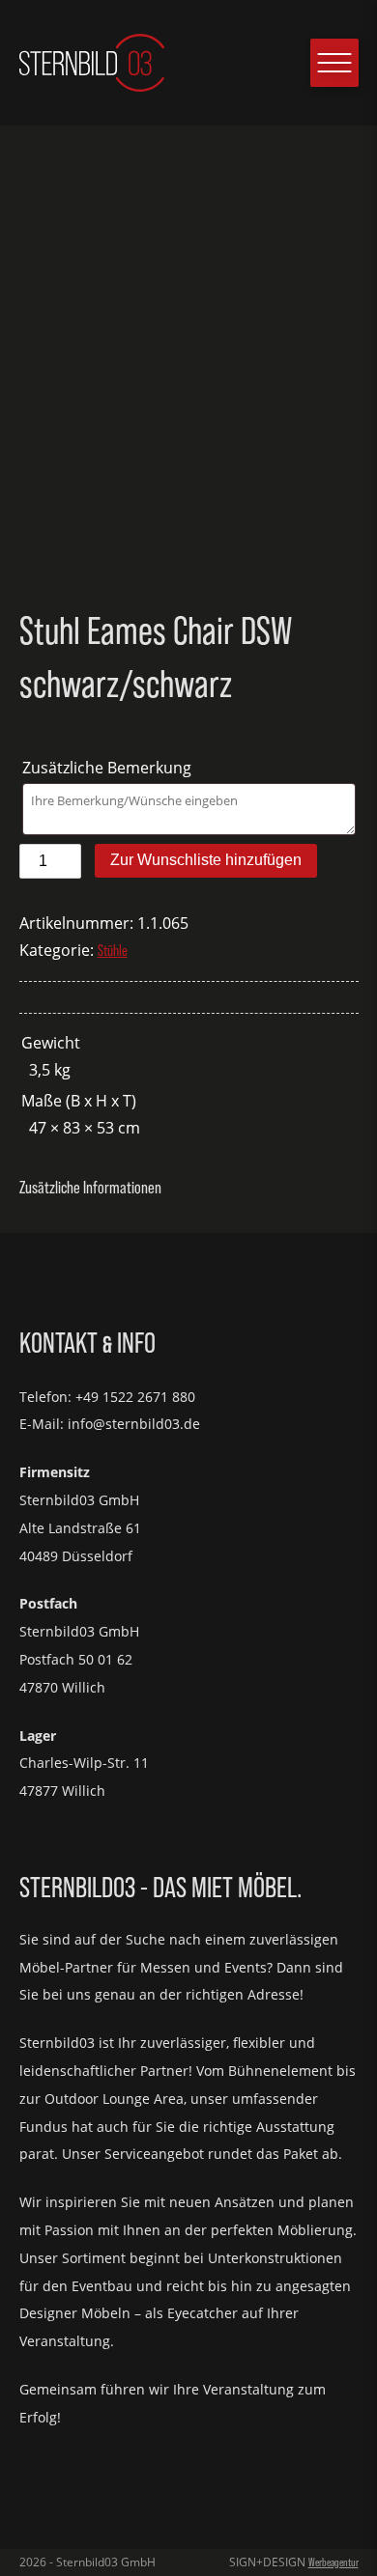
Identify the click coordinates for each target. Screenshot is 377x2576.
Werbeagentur (333, 2562)
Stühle (113, 951)
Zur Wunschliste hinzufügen (206, 860)
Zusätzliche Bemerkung (109, 768)
